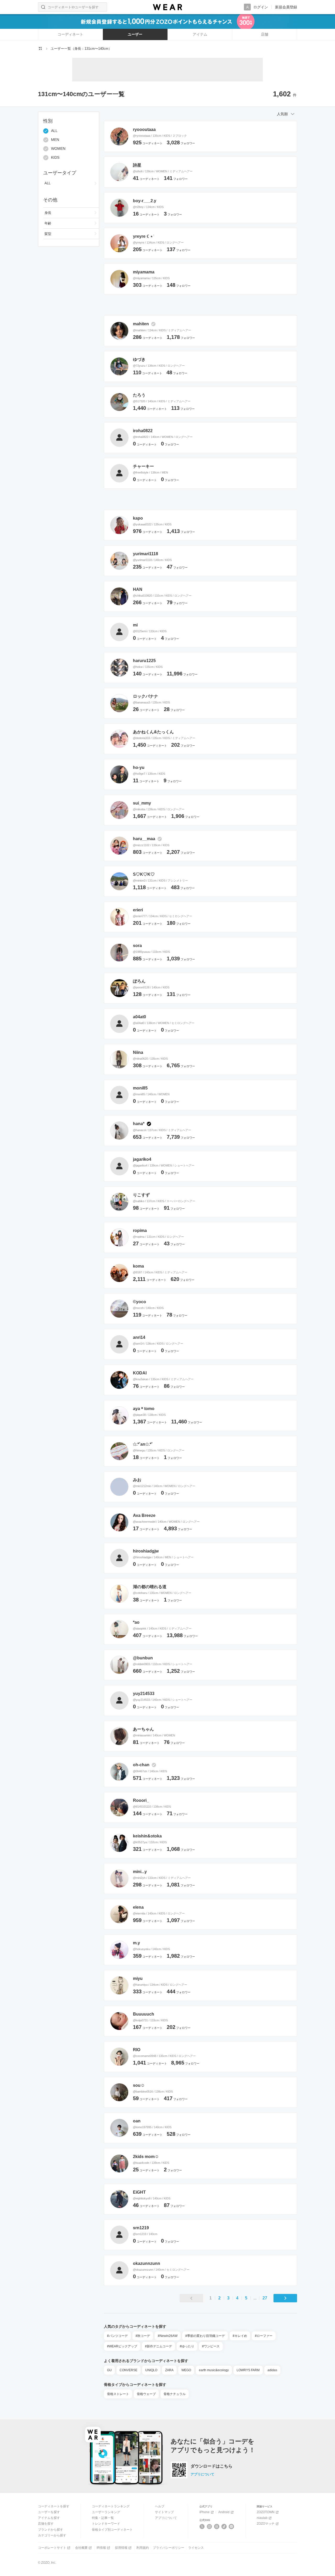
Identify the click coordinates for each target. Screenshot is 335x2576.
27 (265, 2298)
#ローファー (264, 2336)
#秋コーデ (143, 2336)
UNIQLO (151, 2370)
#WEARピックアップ (122, 2346)
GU (109, 2370)
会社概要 (81, 2548)
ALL (54, 131)
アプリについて (202, 2474)
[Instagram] (210, 2527)
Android (224, 2512)
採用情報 (121, 2548)
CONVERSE (129, 2370)
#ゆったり (187, 2346)
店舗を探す (46, 2524)
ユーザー (135, 34)
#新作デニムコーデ (158, 2346)
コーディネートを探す (54, 2506)
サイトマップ (164, 2512)
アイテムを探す (49, 2518)
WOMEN (58, 149)
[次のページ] (285, 2298)
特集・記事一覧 (103, 2518)
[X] (202, 2527)
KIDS (55, 158)
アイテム (200, 34)
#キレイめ (240, 2336)
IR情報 (101, 2548)
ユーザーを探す (49, 2512)
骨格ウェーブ (146, 2394)
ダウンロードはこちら (211, 2466)
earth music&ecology (214, 2370)
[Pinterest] (231, 2527)
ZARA (169, 2370)
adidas (272, 2370)
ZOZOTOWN (266, 2512)
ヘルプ (160, 2506)
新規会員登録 (286, 7)
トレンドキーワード (106, 2524)
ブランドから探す (51, 2530)
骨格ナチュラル (175, 2394)
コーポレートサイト (52, 2548)
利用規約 (143, 2548)
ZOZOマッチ (266, 2524)
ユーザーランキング (106, 2512)
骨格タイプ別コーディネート (112, 2530)
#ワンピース (211, 2346)
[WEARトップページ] (40, 48)
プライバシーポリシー (169, 2548)
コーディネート (70, 34)
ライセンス (196, 2548)
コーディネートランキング (111, 2506)
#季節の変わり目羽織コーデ (205, 2336)
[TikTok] (224, 2527)
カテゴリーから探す (52, 2535)
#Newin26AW (168, 2336)
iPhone (205, 2512)
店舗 (265, 34)
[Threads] (217, 2527)
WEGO (186, 2370)
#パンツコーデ (117, 2336)
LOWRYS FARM (248, 2370)
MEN (55, 140)
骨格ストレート (118, 2394)
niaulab (262, 2518)
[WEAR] (167, 7)
